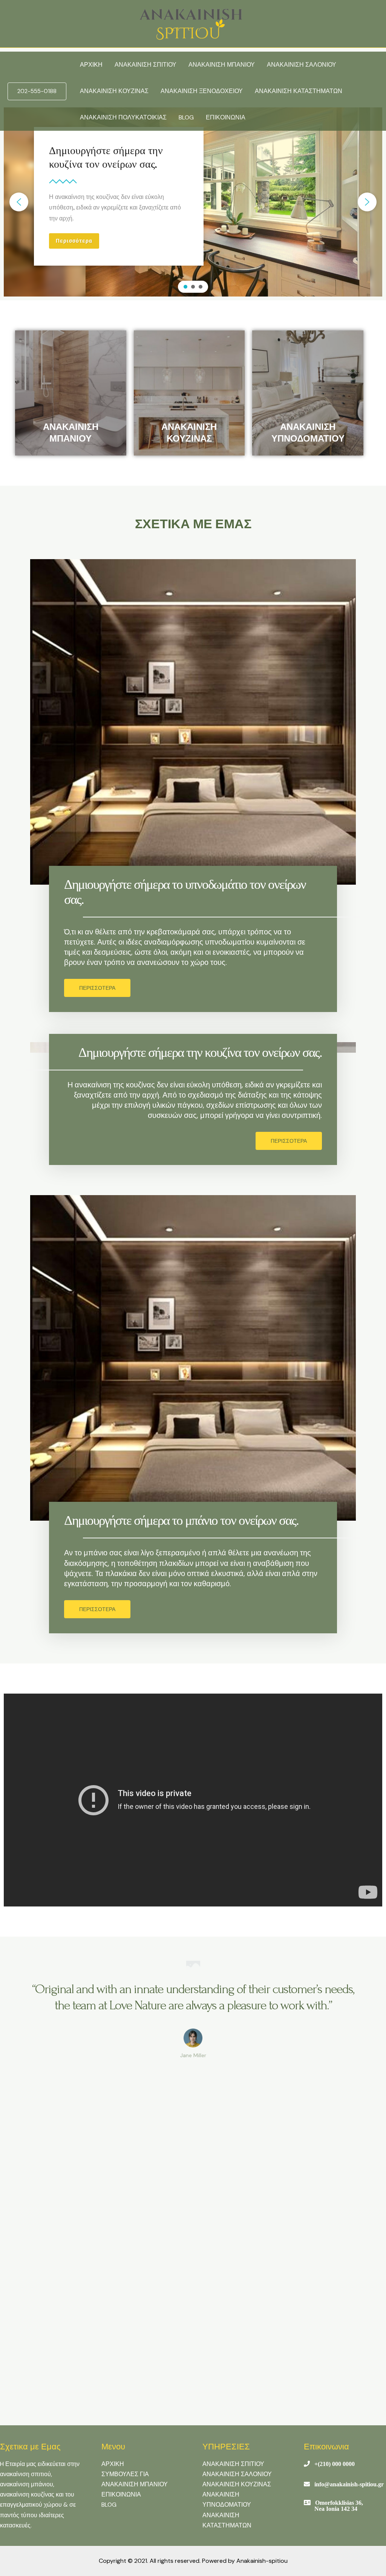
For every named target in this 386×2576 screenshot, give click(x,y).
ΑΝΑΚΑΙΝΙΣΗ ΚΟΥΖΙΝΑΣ (114, 91)
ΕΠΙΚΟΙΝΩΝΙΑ (226, 117)
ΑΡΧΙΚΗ (91, 65)
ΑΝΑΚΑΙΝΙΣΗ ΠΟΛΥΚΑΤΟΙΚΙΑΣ (123, 117)
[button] (19, 202)
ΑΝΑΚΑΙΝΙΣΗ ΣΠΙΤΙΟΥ (146, 65)
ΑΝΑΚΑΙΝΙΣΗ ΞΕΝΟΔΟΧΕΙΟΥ (202, 91)
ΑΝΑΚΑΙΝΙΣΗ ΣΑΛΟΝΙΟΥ (302, 65)
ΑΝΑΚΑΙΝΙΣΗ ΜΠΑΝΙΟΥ (222, 65)
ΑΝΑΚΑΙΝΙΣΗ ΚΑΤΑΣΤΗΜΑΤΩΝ (299, 91)
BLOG (186, 117)
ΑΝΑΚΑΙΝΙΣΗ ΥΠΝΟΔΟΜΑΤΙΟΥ (308, 433)
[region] (193, 202)
